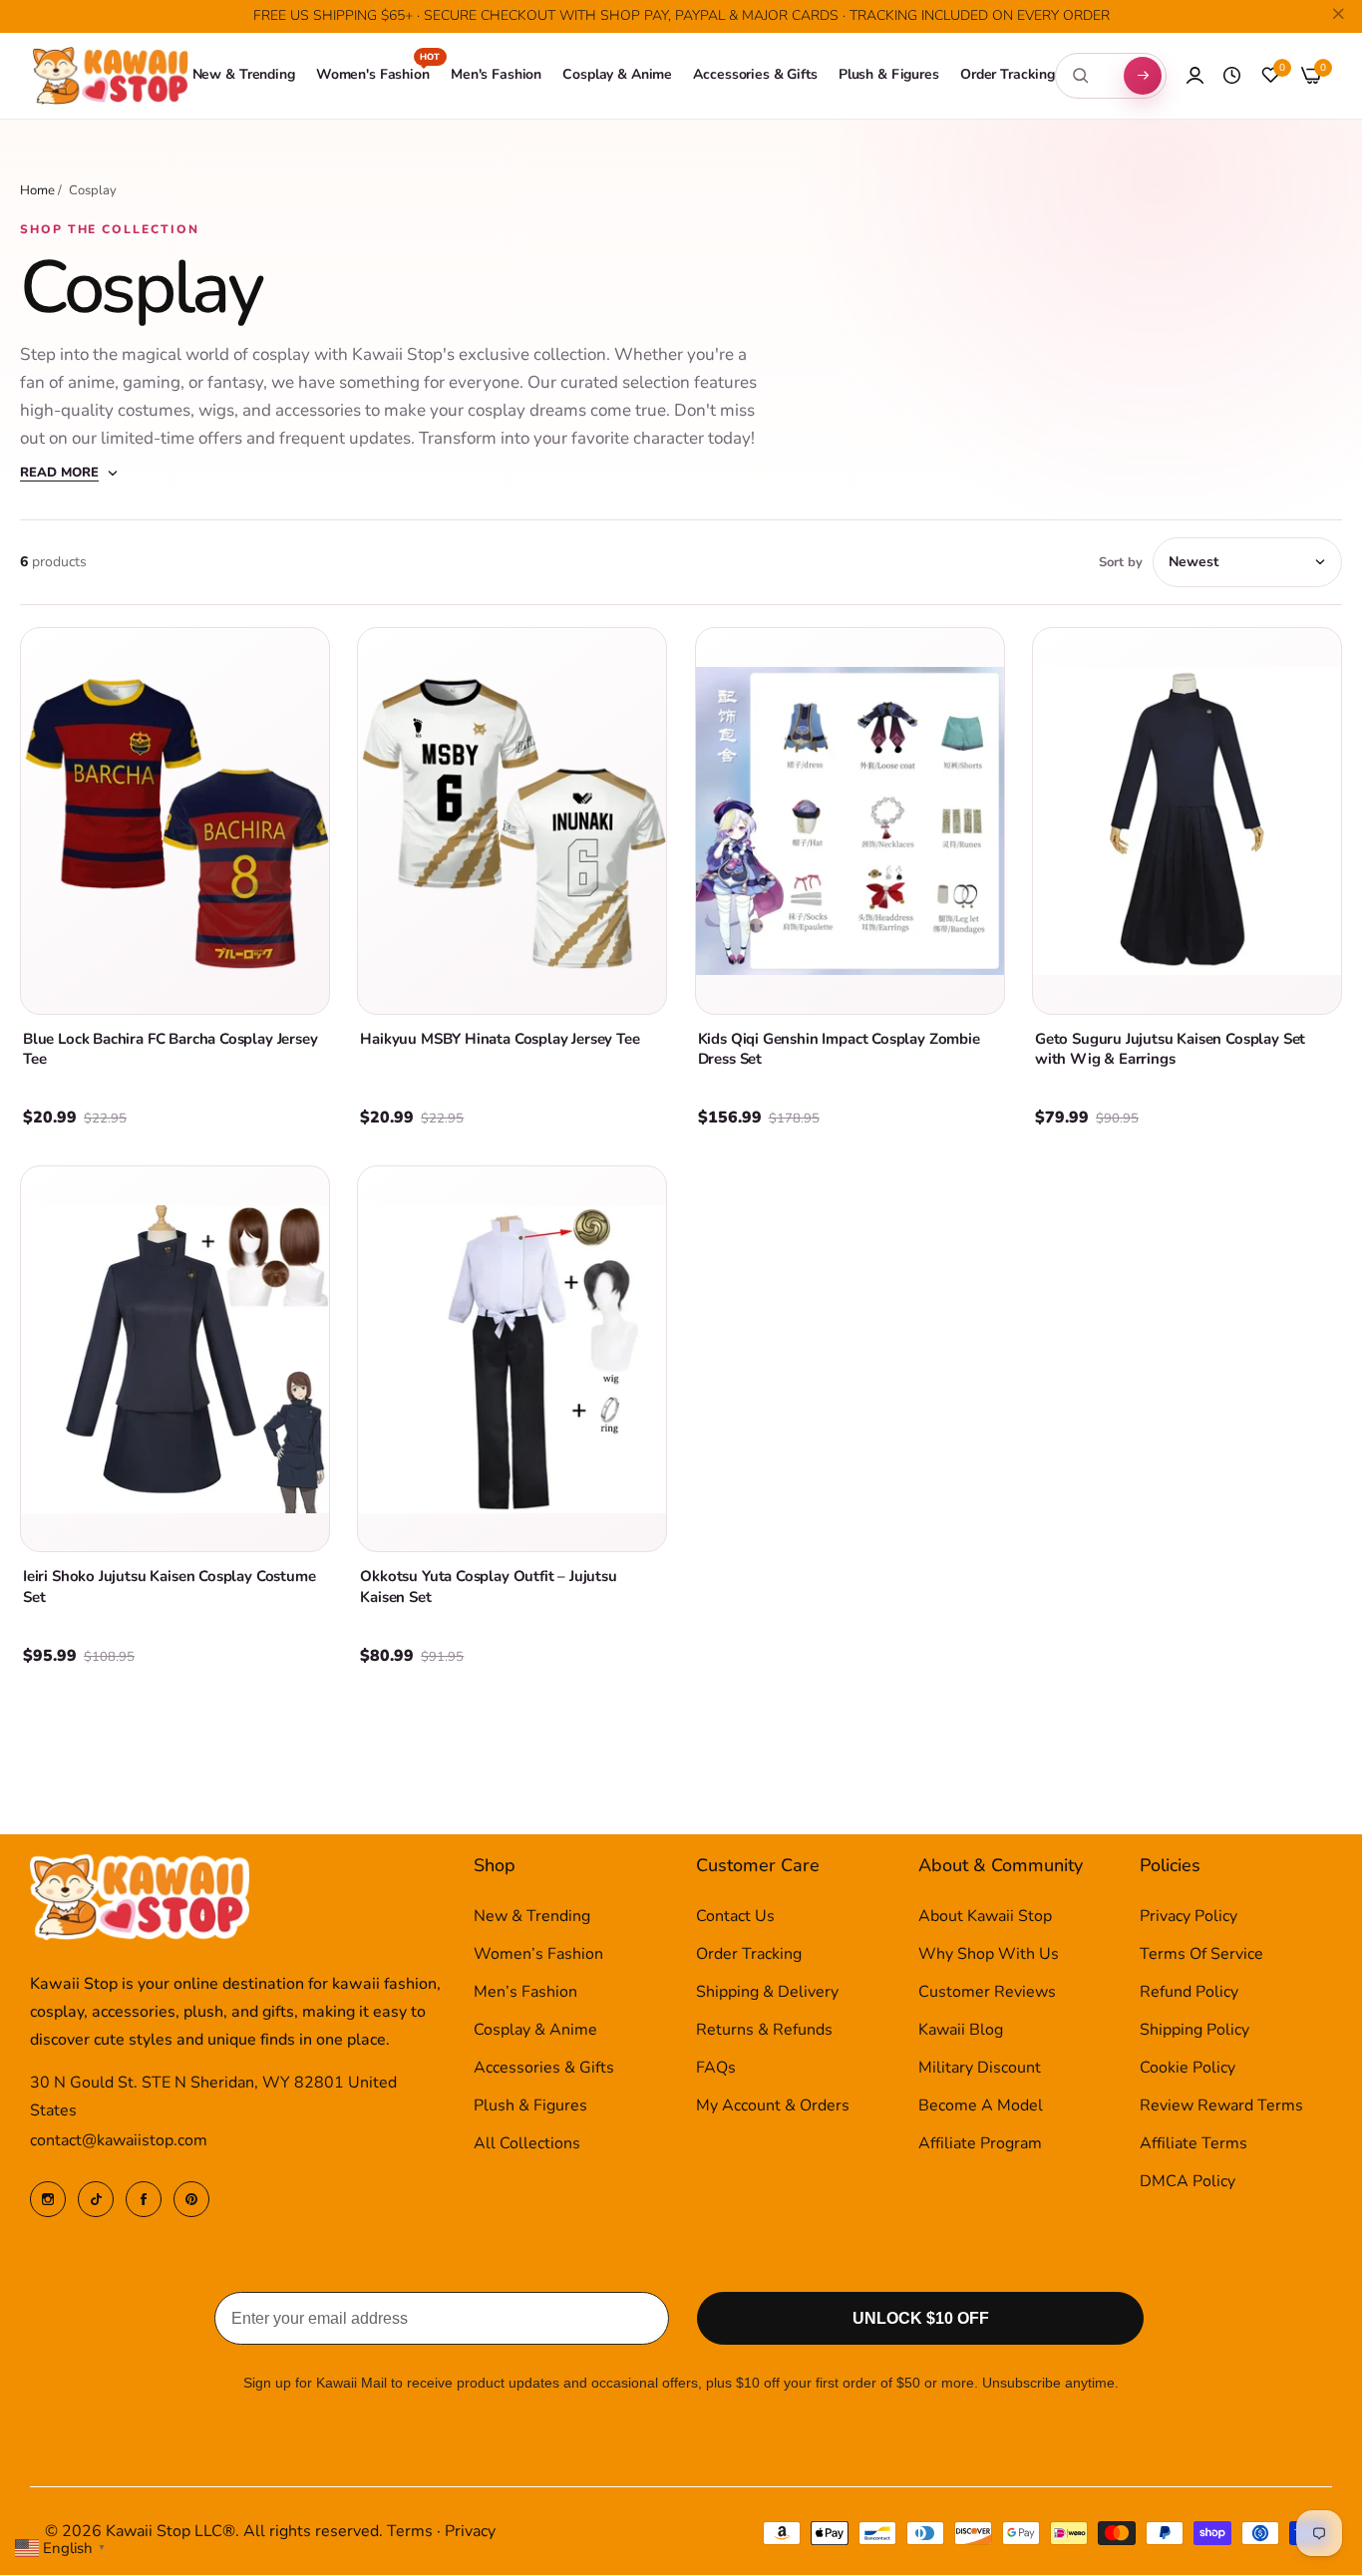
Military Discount (980, 2069)
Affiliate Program (980, 2144)
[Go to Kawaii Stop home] (111, 76)
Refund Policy (1189, 1993)
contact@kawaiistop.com (119, 2141)
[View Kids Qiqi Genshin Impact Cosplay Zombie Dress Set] (850, 820)
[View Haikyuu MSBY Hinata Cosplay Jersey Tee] (512, 820)
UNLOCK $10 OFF (921, 2319)
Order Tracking (749, 1955)
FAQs (716, 2069)
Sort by (1121, 562)
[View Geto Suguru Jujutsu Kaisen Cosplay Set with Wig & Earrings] (1187, 820)
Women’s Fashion (538, 1955)
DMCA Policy (1188, 2182)
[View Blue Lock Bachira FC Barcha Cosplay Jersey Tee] (175, 820)
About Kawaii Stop (985, 1917)
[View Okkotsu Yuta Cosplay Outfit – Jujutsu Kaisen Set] (512, 1359)
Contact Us (735, 1917)
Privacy (470, 2532)
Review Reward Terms (1221, 2106)
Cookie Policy (1188, 2069)
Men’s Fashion (525, 1993)
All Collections (527, 2144)
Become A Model (981, 2106)
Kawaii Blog (961, 2031)
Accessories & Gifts (544, 2069)
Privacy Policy (1189, 1917)
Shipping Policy (1194, 2031)
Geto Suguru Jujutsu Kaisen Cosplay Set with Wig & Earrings (1170, 1049)
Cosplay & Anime (535, 2031)
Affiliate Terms (1193, 2144)
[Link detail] (48, 2199)
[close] (1338, 17)
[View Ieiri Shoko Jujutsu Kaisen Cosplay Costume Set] (175, 1359)
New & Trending (532, 1917)
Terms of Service (1201, 1955)
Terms (410, 2532)
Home (37, 190)
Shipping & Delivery (767, 1993)
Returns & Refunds (764, 2031)
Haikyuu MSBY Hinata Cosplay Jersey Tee (500, 1039)
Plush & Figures (530, 2106)
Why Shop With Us (989, 1955)
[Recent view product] (1232, 76)
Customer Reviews (987, 1993)
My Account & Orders (773, 2106)
